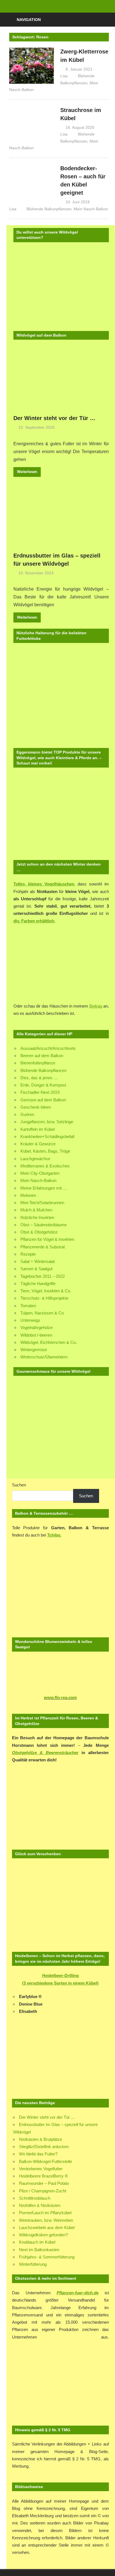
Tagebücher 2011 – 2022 (43, 1276)
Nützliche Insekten (37, 1217)
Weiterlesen (27, 472)
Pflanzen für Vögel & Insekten (47, 1239)
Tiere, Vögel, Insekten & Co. (46, 1291)
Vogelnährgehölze (37, 1327)
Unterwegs (30, 1320)
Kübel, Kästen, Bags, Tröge (45, 1151)
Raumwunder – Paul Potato (44, 2183)
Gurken (27, 1114)
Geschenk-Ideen (36, 1107)
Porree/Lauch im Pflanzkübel (45, 2213)
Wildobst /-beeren (36, 1335)
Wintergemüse (34, 1350)
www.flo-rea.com (60, 1697)
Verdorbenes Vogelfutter (41, 2169)
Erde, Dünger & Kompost (43, 1085)
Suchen (19, 1485)
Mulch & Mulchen (36, 1210)
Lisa (64, 76)
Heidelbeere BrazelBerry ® (43, 2176)
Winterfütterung (33, 2264)
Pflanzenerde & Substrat (43, 1247)
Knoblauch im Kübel (37, 2242)
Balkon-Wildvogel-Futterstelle (45, 2161)
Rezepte (28, 1254)
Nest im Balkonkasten (39, 2250)
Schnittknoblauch (35, 2198)
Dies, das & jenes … (39, 1078)
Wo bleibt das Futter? (38, 2154)
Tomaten (28, 1306)
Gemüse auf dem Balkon (43, 1100)
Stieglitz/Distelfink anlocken (44, 2147)
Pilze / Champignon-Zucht (43, 2191)
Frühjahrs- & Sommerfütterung (47, 2257)
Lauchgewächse (35, 1159)
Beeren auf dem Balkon (42, 1056)
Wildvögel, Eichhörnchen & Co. (49, 1342)
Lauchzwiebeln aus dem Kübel (47, 2228)
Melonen (28, 1195)
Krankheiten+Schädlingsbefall (47, 1137)
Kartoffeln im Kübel (38, 1129)
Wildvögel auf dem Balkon (41, 335)
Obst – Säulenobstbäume (44, 1225)
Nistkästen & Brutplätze (40, 2139)
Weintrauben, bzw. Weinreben (46, 2220)
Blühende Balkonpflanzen (49, 209)
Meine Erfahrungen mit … (44, 1188)
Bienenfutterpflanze (38, 1063)
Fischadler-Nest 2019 (40, 1092)
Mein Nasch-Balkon (91, 209)
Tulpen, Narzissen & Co (42, 1313)
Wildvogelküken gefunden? (43, 2235)
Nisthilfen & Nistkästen (40, 2205)
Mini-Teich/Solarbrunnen (42, 1203)
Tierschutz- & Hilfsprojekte (44, 1298)
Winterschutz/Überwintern (44, 1357)
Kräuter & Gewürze (38, 1144)
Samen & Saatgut (36, 1269)
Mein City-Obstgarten (40, 1173)
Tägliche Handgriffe (38, 1284)
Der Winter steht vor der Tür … (54, 418)
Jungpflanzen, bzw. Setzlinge (47, 1122)
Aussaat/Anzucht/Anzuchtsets (48, 1048)
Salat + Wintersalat (38, 1261)
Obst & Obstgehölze (39, 1232)
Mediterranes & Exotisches (45, 1166)
